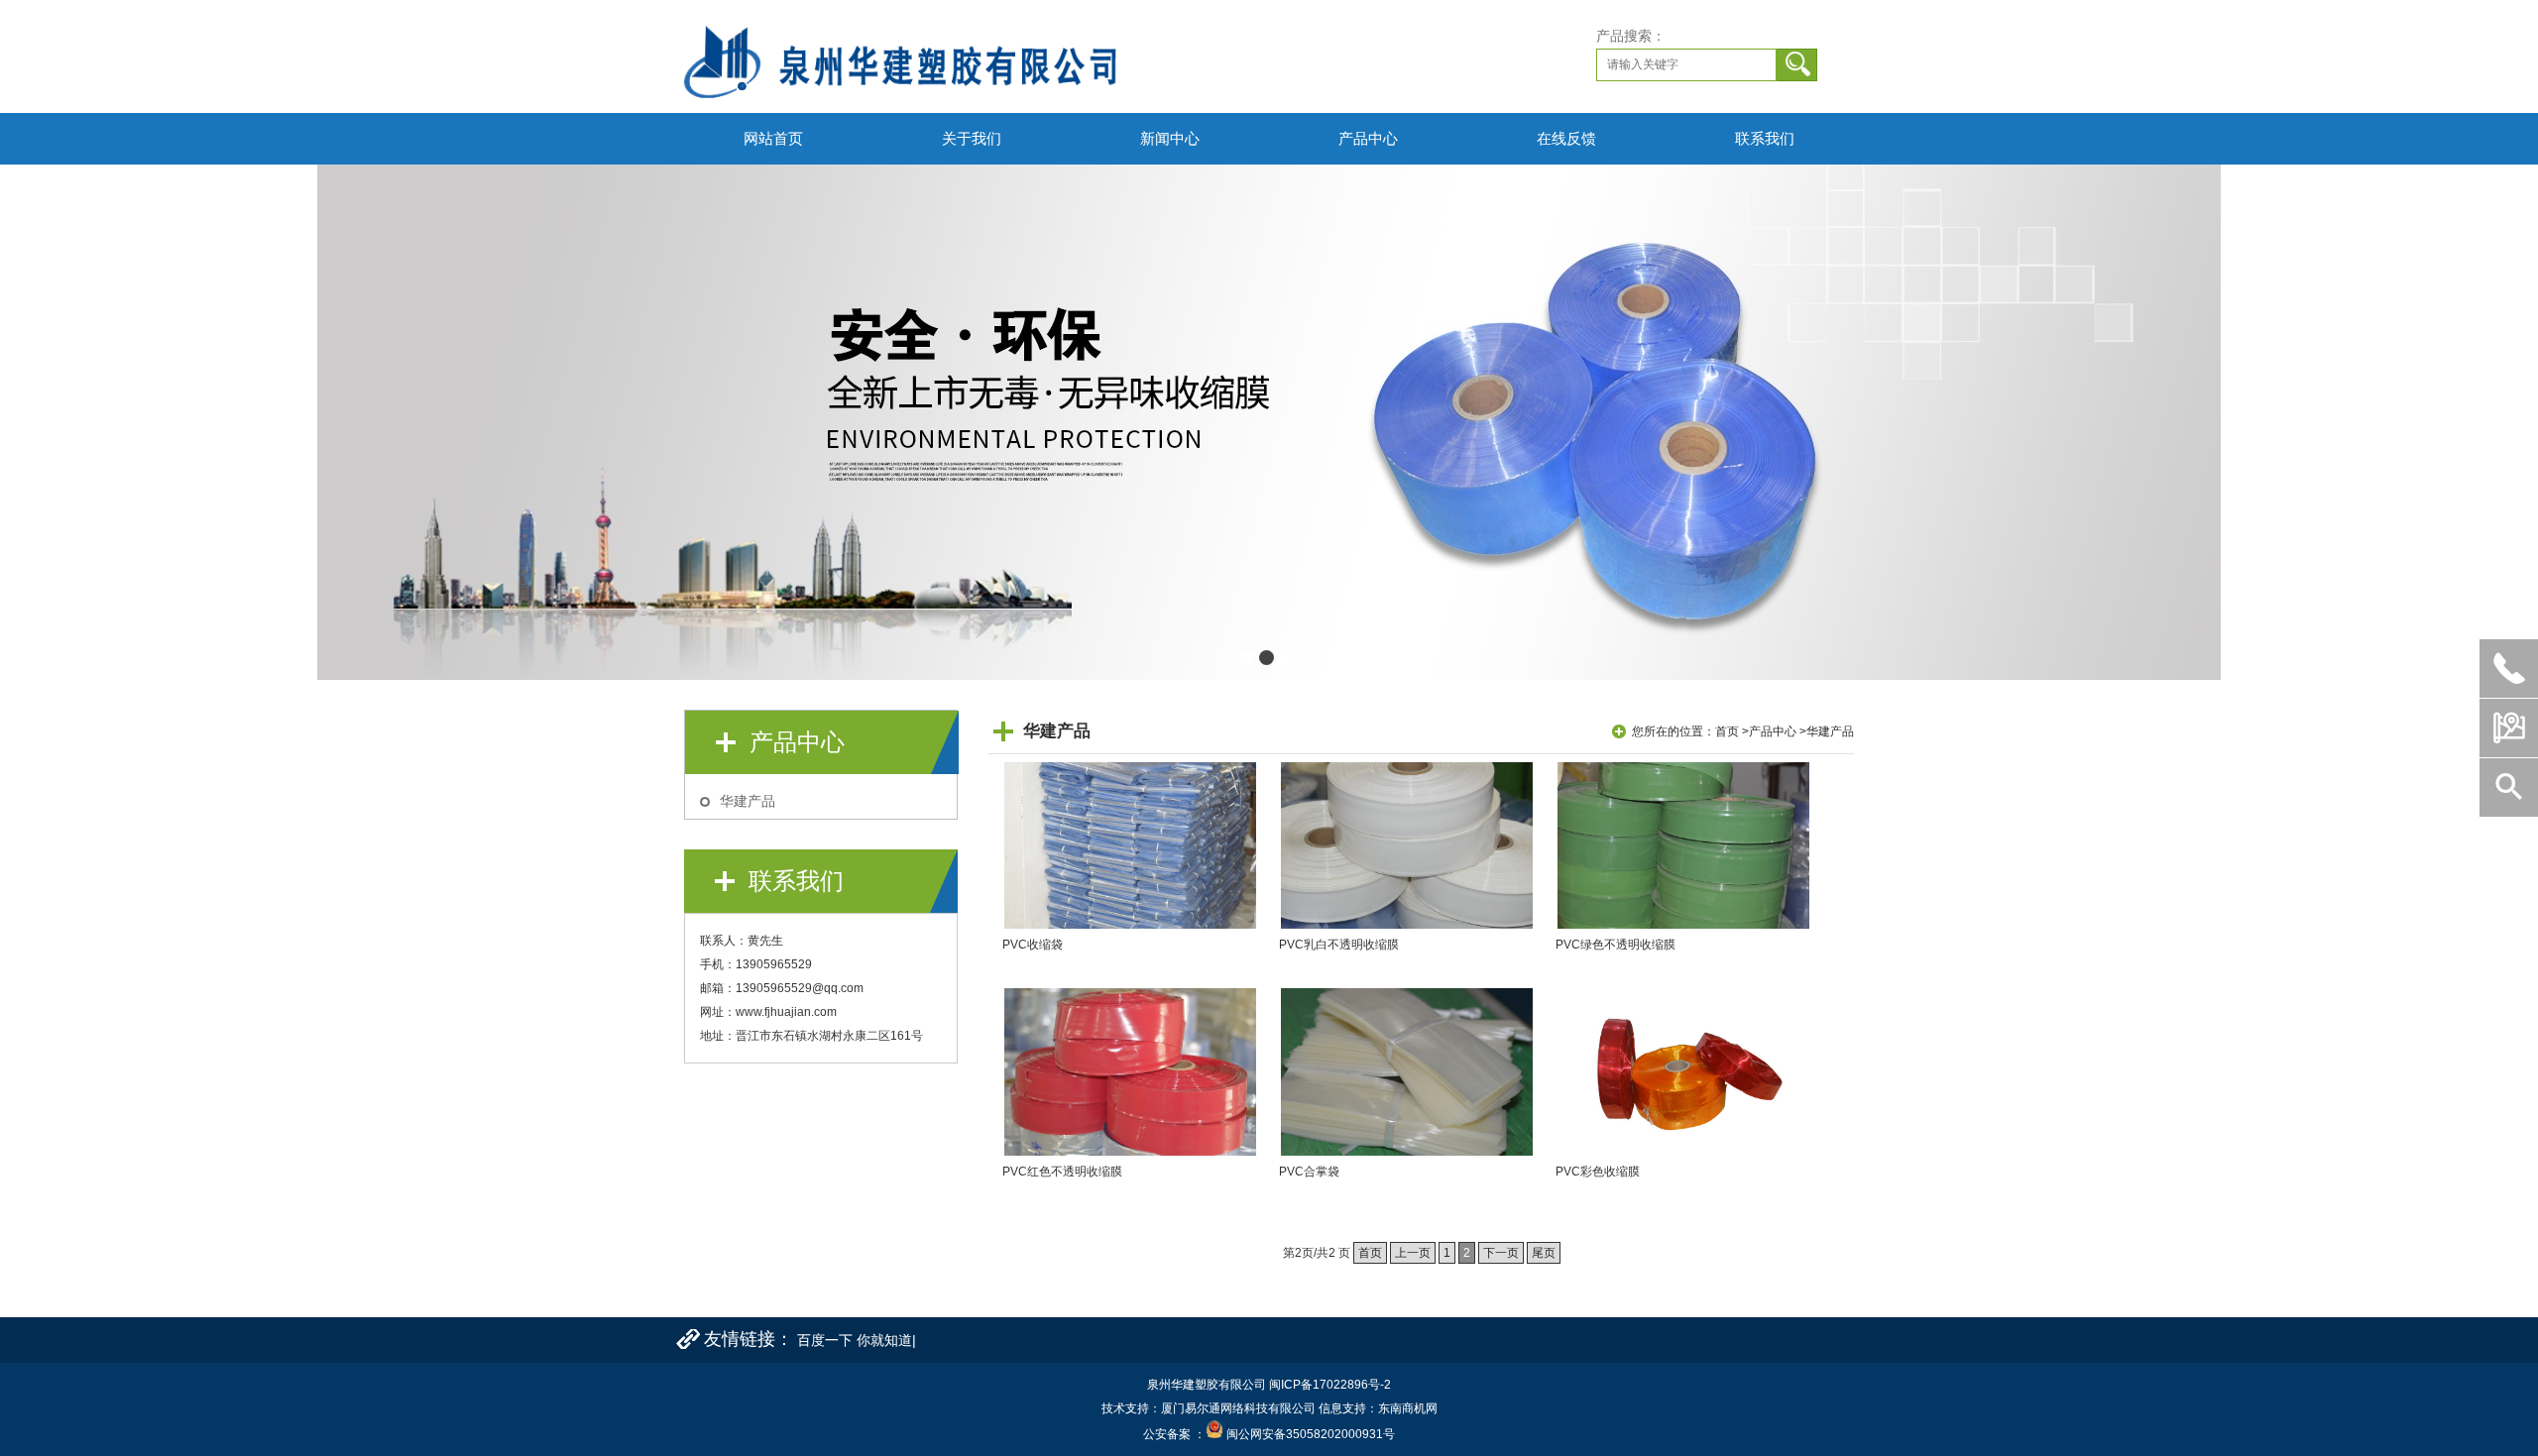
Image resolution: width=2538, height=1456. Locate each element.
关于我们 (972, 139)
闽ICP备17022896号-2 (1330, 1385)
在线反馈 (1566, 139)
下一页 (1501, 1253)
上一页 (1413, 1253)
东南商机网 (1408, 1408)
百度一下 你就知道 (855, 1340)
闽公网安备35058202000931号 (1311, 1434)
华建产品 (748, 801)
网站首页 (773, 139)
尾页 (1544, 1253)
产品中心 (1368, 139)
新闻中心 (1170, 139)
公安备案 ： (1174, 1434)
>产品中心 (1769, 731)
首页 (1727, 731)
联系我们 (1765, 139)
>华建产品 (1827, 731)
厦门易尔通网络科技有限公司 (1238, 1408)
